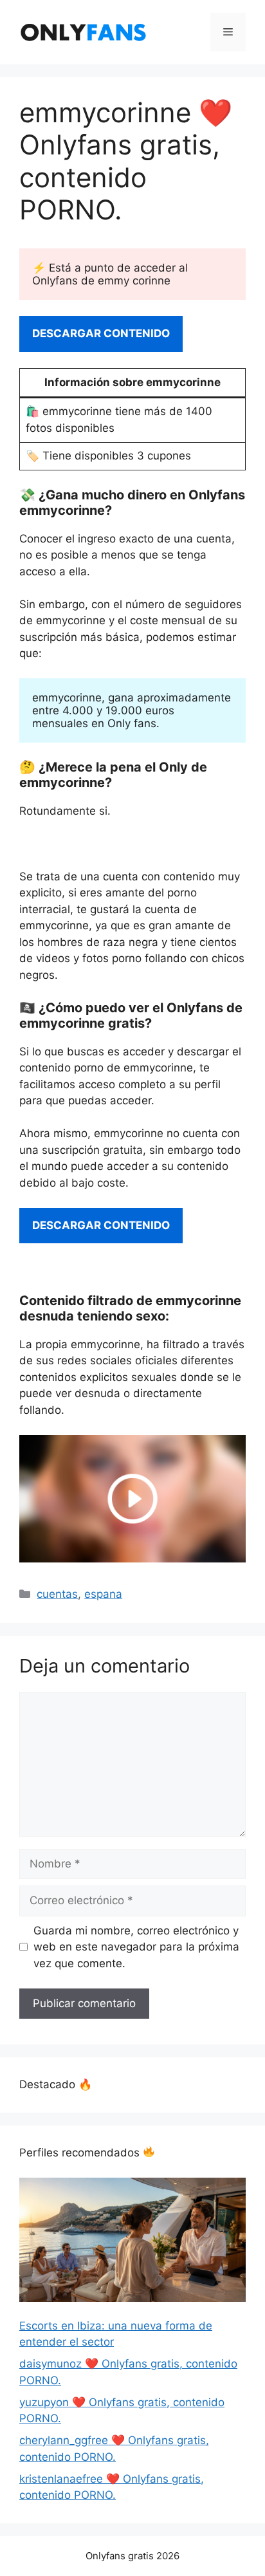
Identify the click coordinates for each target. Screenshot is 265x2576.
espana (103, 1594)
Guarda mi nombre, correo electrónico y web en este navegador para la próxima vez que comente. (136, 1947)
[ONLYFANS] (84, 32)
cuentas (57, 1594)
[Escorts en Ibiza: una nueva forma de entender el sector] (132, 2242)
